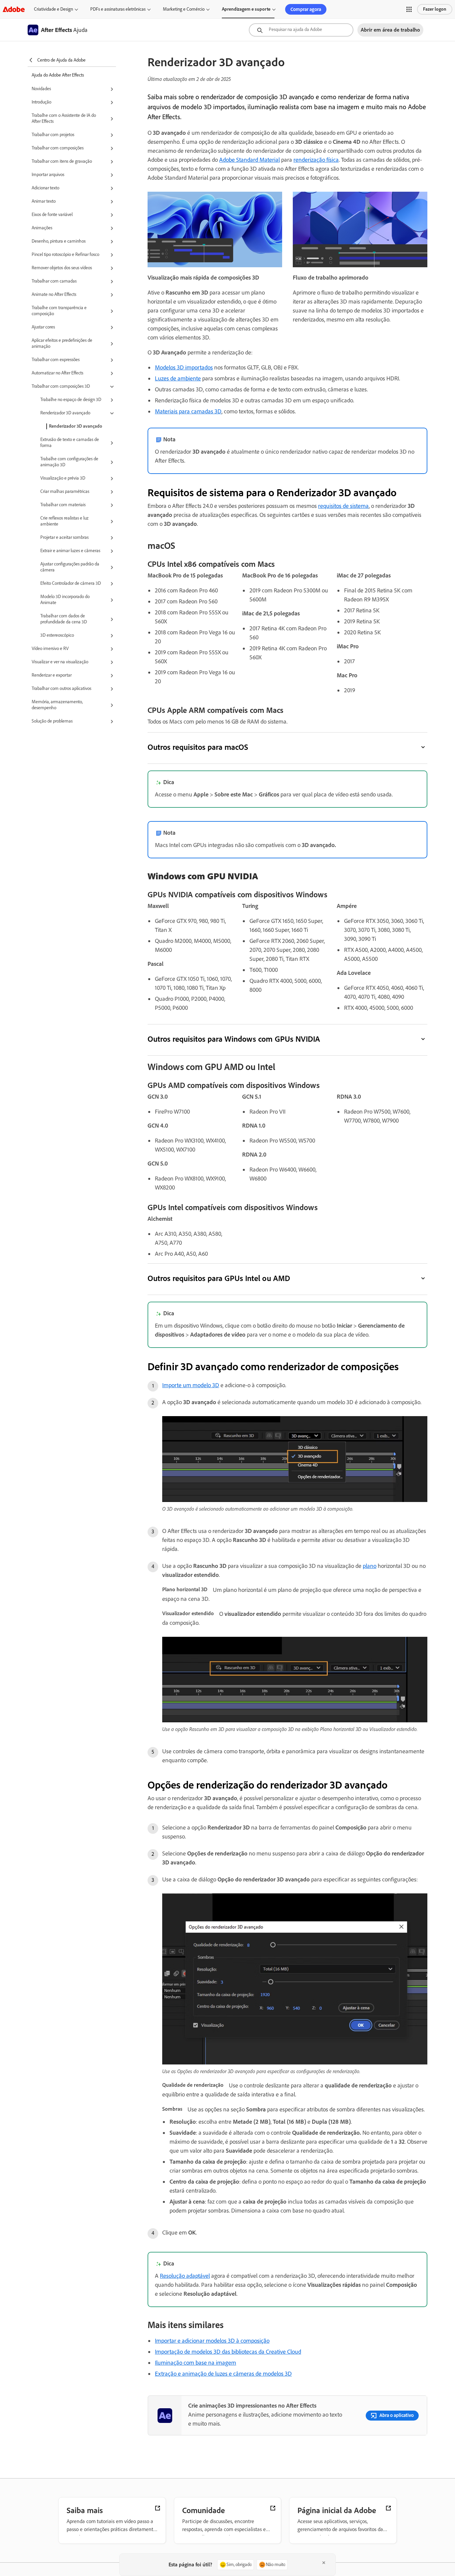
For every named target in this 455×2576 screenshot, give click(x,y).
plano (370, 1566)
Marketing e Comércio (184, 9)
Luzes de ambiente (178, 378)
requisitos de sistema (343, 506)
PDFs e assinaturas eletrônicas (118, 9)
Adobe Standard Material (249, 160)
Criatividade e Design (53, 9)
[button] (409, 9)
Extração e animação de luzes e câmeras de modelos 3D (223, 2374)
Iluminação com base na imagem (196, 2363)
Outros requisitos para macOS (198, 747)
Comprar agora (306, 9)
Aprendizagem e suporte (246, 9)
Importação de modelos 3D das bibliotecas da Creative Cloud (228, 2352)
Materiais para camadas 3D (188, 411)
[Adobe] (14, 9)
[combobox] (301, 30)
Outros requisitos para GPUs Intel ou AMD (219, 1278)
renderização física (316, 160)
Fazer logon (435, 9)
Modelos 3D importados (184, 367)
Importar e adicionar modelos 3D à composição (212, 2341)
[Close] (324, 2563)
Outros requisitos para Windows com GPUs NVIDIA (234, 1039)
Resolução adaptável (185, 2276)
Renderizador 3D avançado (76, 426)
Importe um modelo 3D (191, 1385)
